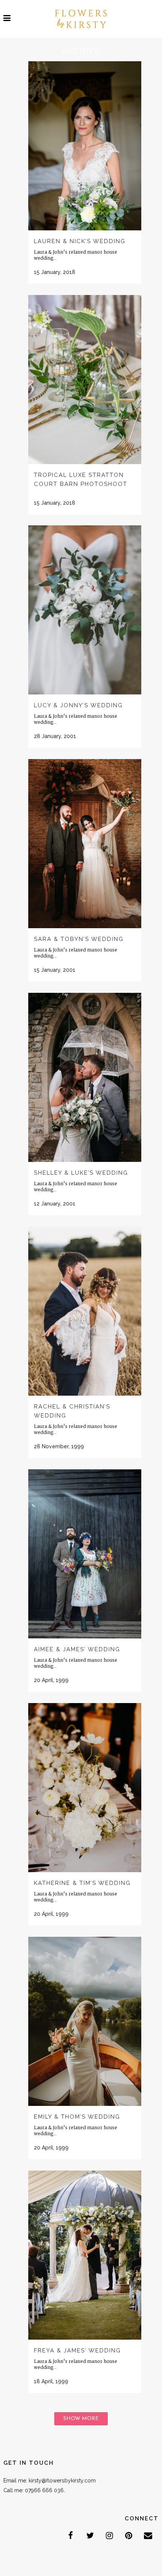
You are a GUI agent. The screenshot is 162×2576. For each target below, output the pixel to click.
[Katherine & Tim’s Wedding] (85, 1788)
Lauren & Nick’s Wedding (80, 241)
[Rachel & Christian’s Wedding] (85, 1311)
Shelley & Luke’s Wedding (81, 1173)
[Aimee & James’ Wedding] (85, 1554)
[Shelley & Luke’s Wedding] (85, 1077)
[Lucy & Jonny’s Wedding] (85, 610)
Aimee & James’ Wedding (77, 1649)
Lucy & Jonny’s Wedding (78, 705)
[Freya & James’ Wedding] (85, 2255)
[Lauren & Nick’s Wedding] (85, 146)
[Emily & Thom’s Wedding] (85, 2021)
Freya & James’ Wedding (77, 2351)
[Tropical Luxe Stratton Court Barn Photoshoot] (85, 380)
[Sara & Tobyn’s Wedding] (85, 844)
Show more (81, 2419)
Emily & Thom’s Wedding (77, 2117)
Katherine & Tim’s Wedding (82, 1883)
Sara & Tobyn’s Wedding (79, 939)
